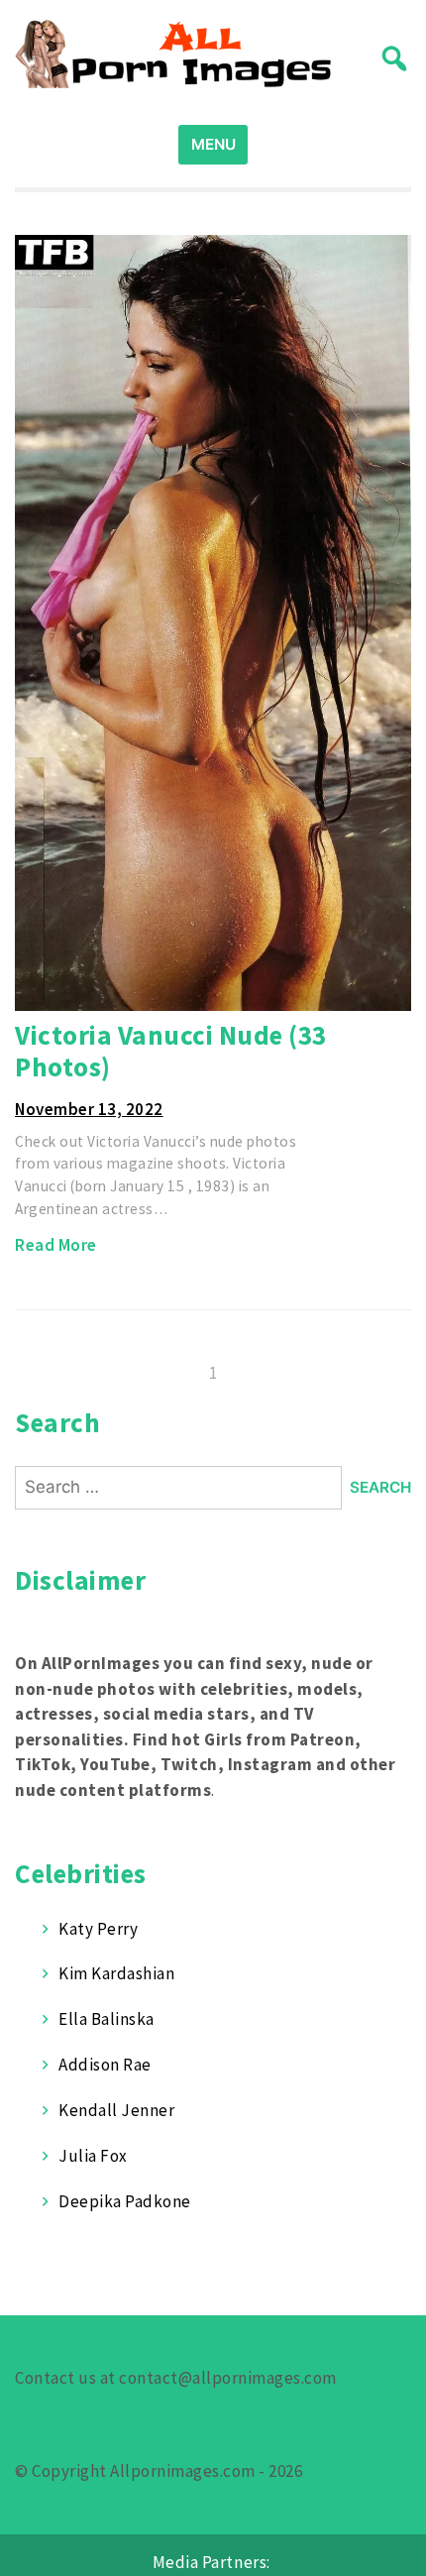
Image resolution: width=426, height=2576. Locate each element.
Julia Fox (93, 2156)
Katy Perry (98, 1929)
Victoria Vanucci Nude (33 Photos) (171, 1051)
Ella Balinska (106, 2019)
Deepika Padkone (125, 2201)
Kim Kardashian (116, 1973)
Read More (56, 1245)
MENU (213, 144)
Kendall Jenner (116, 2110)
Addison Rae (105, 2065)
